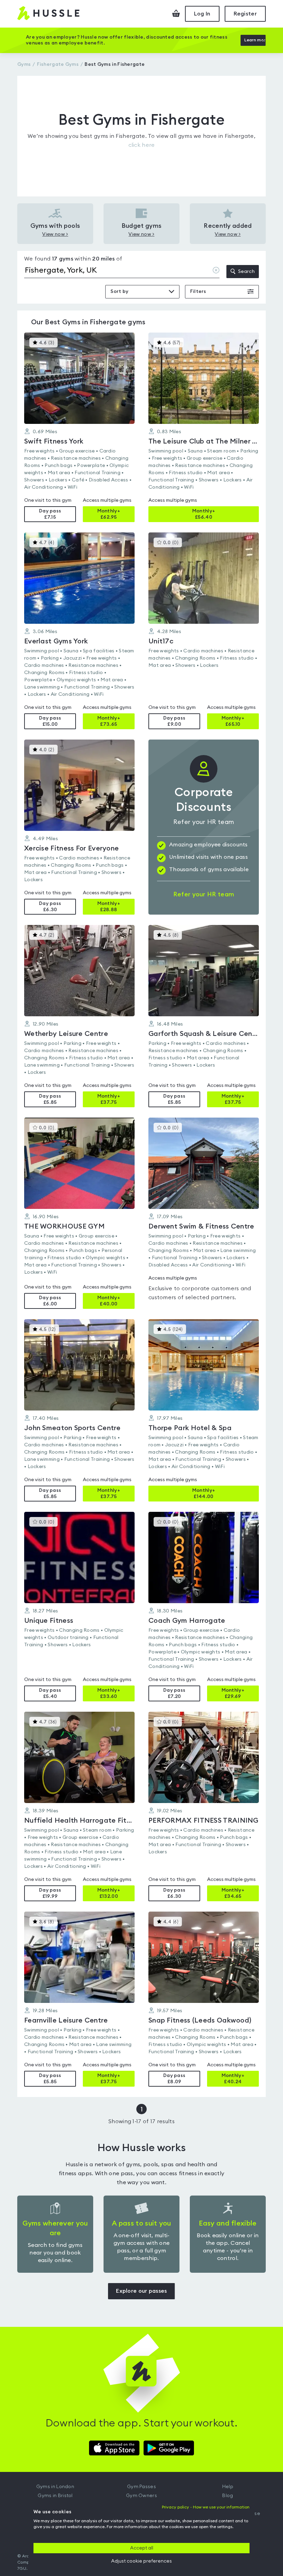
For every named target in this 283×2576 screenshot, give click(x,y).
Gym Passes (141, 2487)
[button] (79, 427)
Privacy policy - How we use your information (206, 2507)
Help (228, 2487)
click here (142, 145)
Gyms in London (55, 2487)
